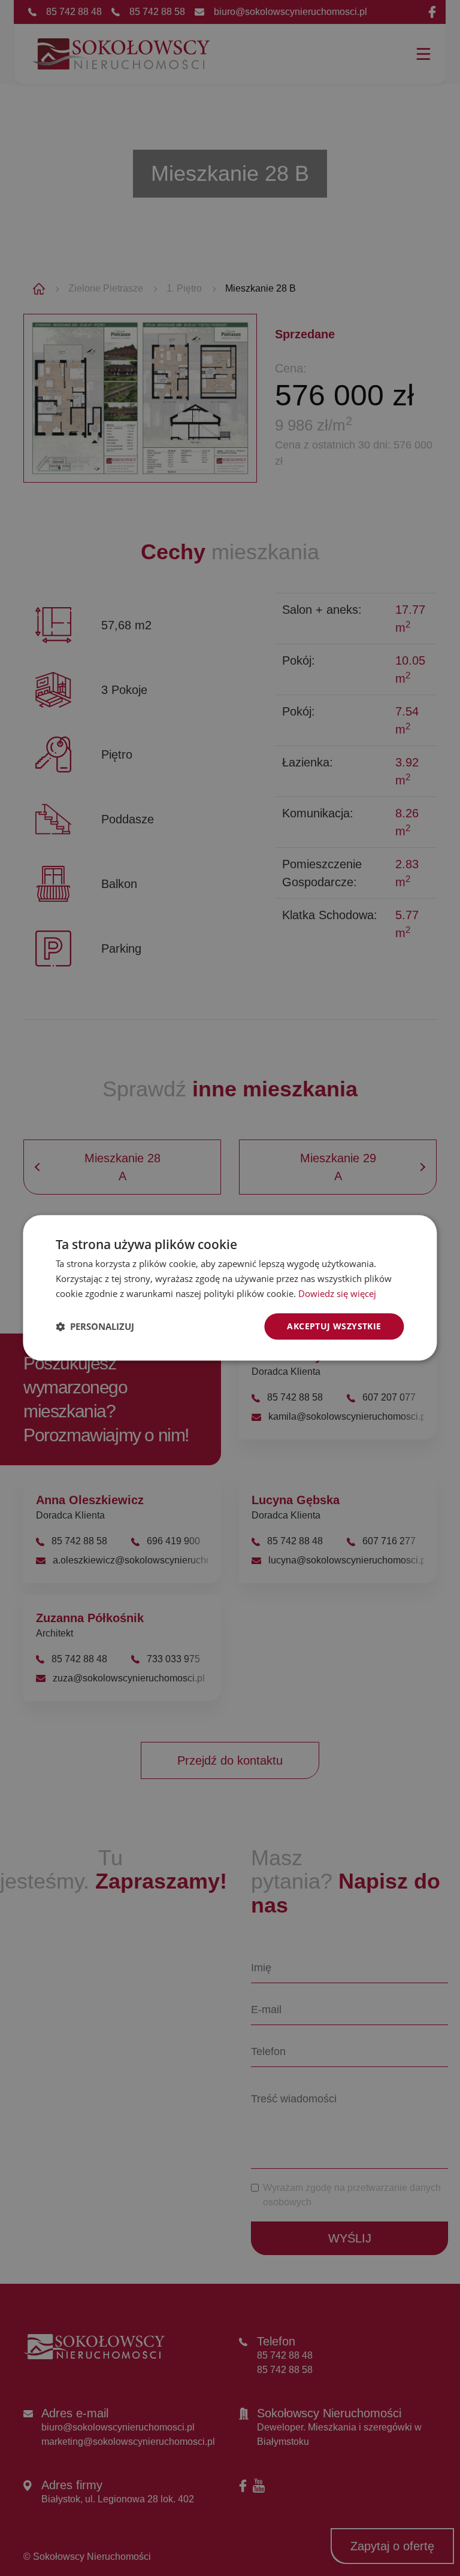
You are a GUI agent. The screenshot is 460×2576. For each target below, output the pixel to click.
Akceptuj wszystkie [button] (334, 1326)
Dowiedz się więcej (337, 1293)
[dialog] (230, 1288)
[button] (95, 1326)
